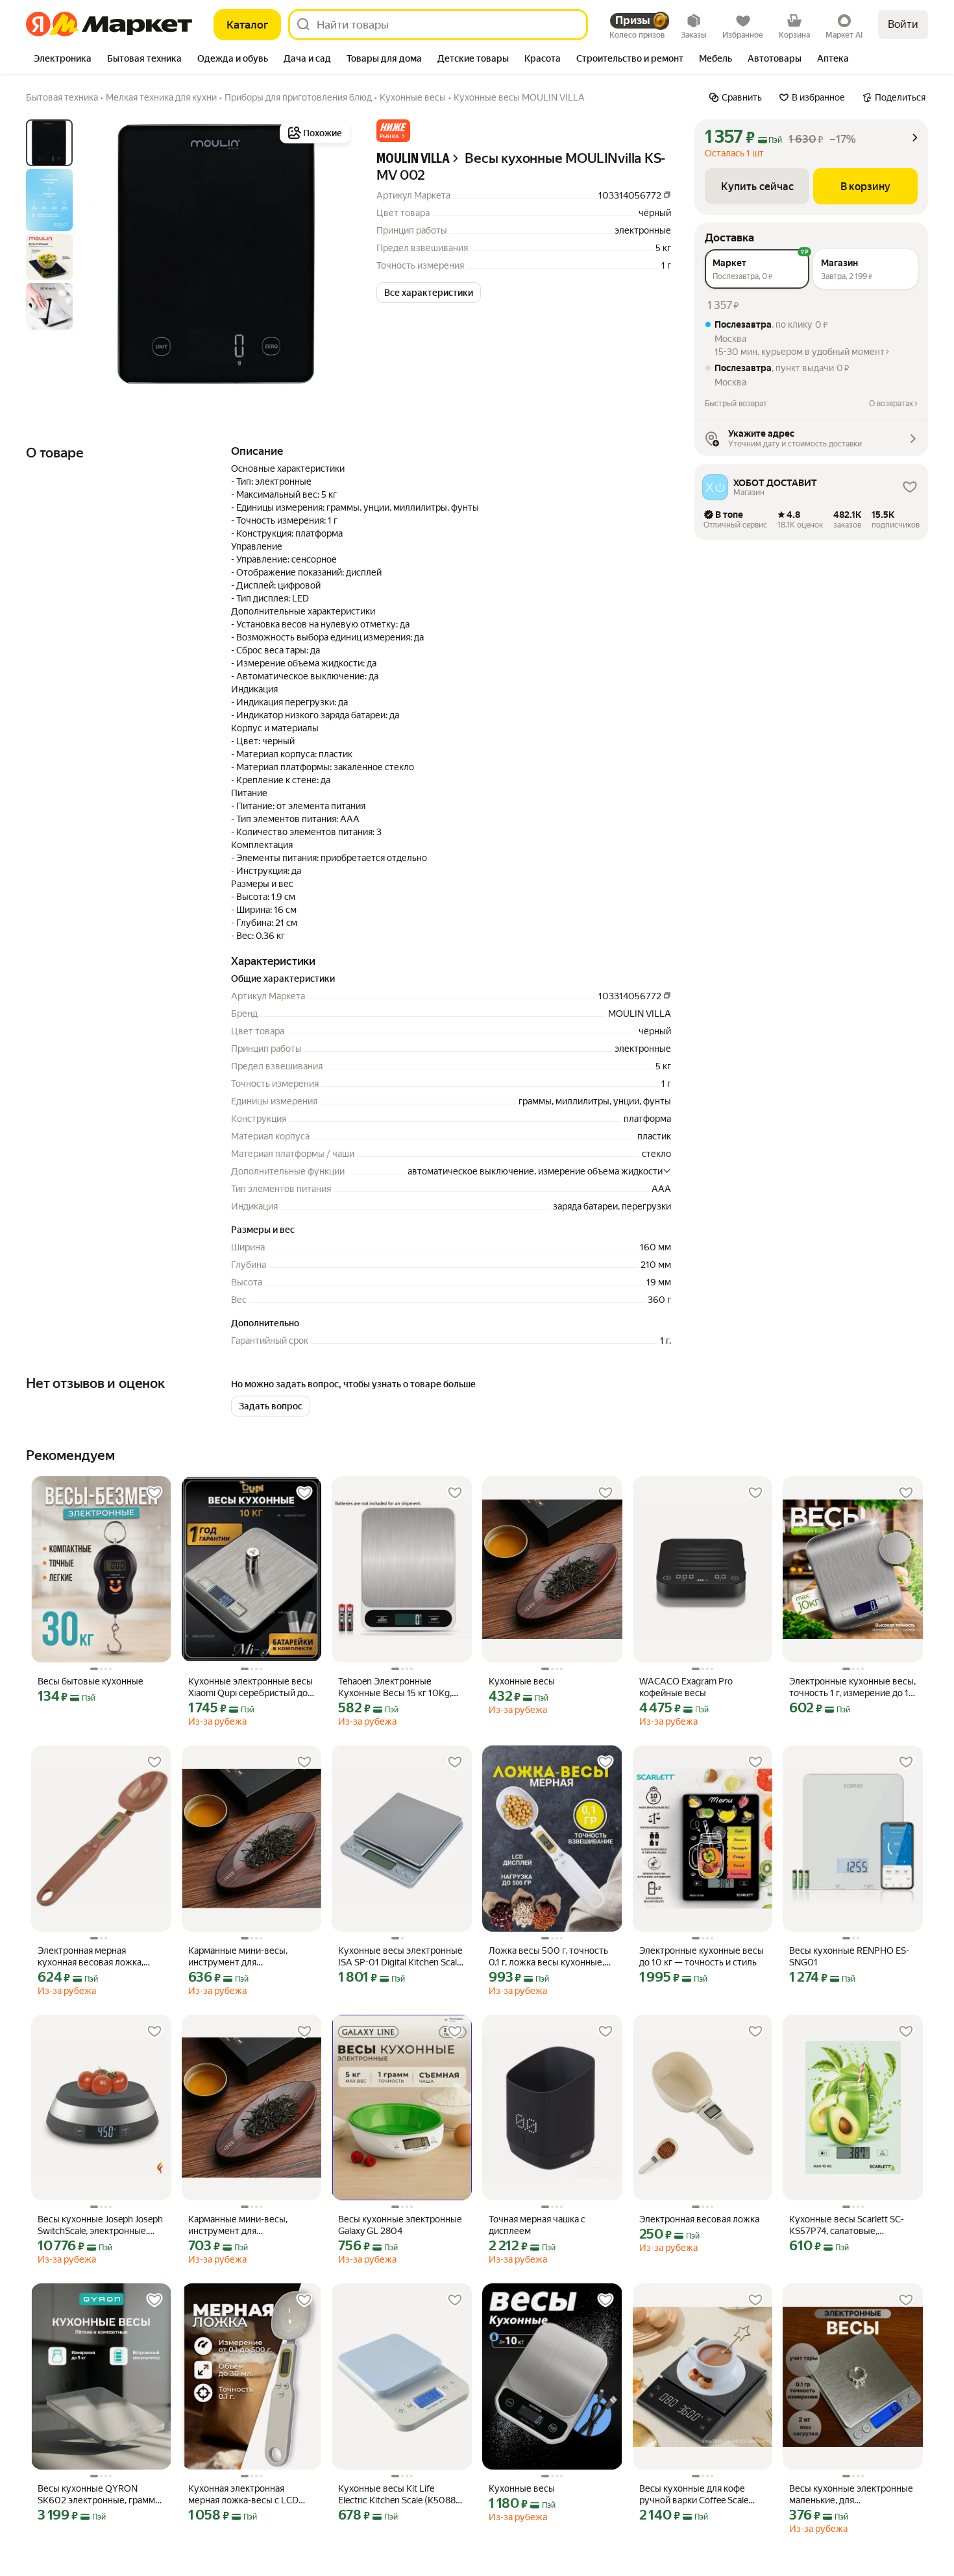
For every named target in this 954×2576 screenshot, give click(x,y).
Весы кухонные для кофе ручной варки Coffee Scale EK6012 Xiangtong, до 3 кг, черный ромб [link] (694, 2495)
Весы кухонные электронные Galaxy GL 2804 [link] (400, 2225)
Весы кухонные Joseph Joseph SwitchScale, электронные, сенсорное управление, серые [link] (100, 2225)
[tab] (63, 60)
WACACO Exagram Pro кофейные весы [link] (686, 1687)
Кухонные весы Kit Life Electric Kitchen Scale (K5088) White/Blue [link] (398, 2495)
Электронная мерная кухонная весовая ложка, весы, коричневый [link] (91, 1957)
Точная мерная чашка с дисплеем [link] (537, 2225)
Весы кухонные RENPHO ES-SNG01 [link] (849, 1956)
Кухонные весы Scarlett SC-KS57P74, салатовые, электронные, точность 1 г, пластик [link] (847, 2225)
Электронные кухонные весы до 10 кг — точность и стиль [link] (702, 1956)
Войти (903, 24)
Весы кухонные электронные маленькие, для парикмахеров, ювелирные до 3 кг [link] (851, 2495)
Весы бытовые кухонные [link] (91, 1681)
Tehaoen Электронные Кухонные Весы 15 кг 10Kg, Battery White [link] (395, 1687)
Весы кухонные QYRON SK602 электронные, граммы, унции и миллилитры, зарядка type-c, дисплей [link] (101, 2495)
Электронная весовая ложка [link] (699, 2219)
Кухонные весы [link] (522, 1681)
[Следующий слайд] (332, 254)
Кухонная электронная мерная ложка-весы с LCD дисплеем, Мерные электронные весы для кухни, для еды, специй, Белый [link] (251, 2495)
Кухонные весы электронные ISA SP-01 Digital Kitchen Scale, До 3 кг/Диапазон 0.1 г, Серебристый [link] (401, 1957)
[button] (393, 131)
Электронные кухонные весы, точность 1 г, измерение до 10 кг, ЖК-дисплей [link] (852, 1687)
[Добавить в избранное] (154, 1493)
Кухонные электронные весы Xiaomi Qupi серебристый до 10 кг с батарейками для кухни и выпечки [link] (251, 1687)
